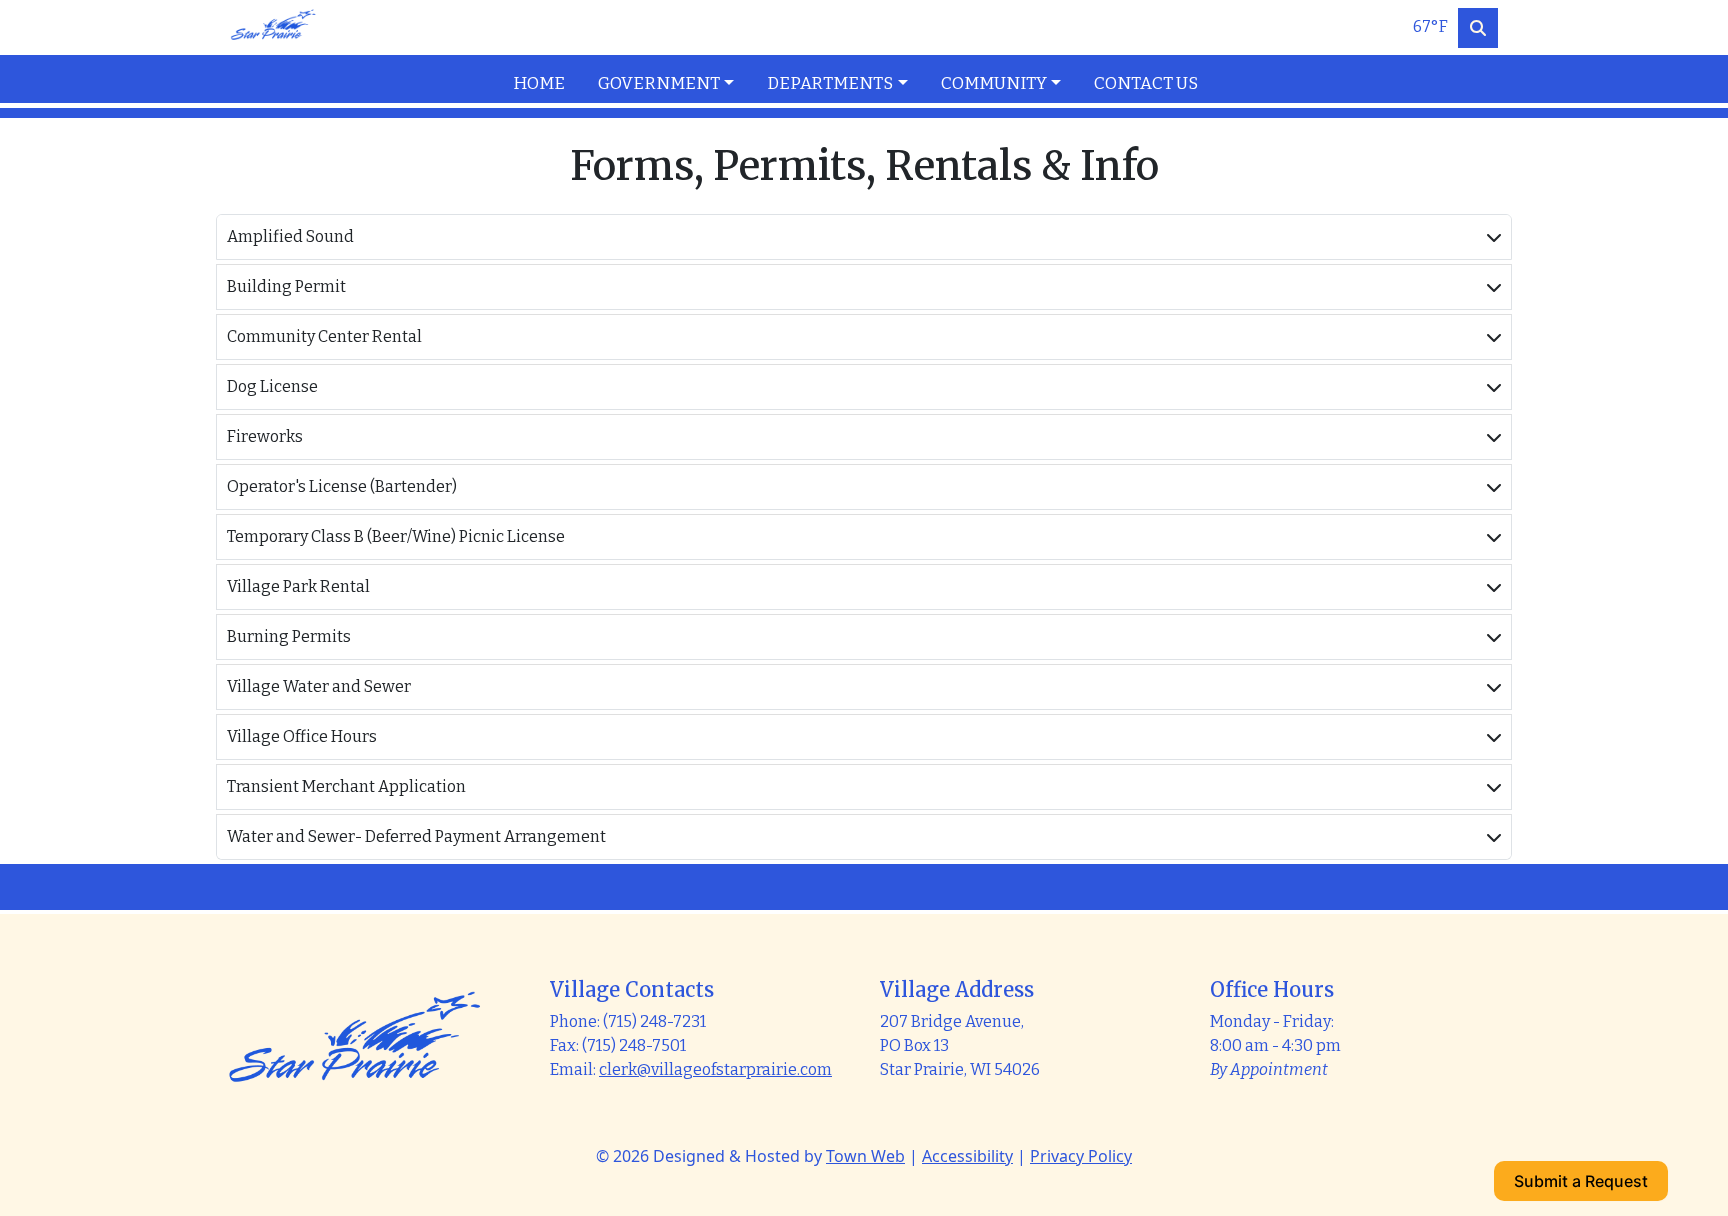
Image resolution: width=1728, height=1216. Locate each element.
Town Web (865, 1156)
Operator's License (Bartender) (342, 486)
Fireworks (265, 436)
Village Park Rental (298, 586)
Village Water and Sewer (319, 686)
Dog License (272, 386)
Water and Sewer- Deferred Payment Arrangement (416, 836)
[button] (674, 84)
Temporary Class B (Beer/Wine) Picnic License (396, 536)
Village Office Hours (302, 736)
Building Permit (286, 286)
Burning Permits (289, 636)
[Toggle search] (1478, 28)
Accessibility (967, 1156)
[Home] (273, 27)
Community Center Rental (324, 336)
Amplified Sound (290, 236)
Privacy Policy (1081, 1156)
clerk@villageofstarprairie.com (715, 1069)
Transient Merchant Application (346, 786)
